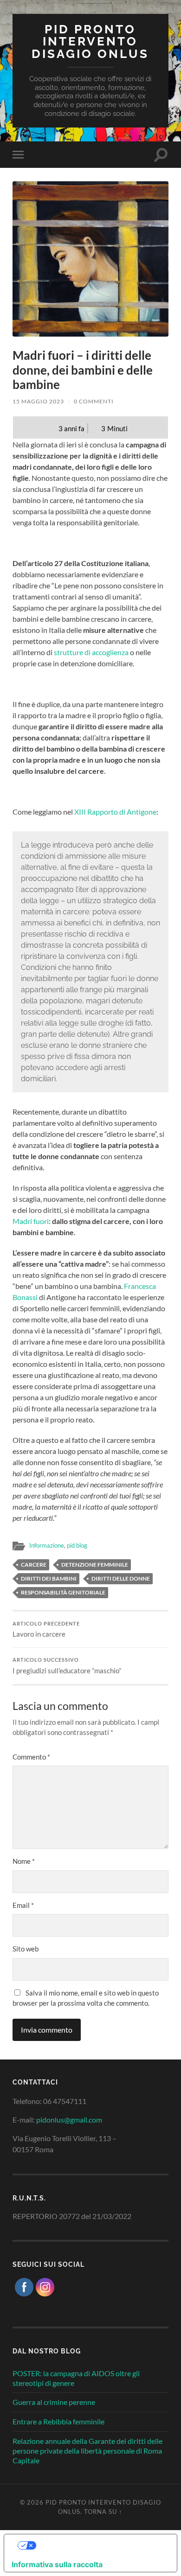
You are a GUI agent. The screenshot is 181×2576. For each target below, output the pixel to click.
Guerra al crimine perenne (54, 2402)
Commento (31, 1757)
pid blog (77, 1545)
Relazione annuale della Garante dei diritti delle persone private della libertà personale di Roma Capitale (87, 2451)
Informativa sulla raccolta (57, 2564)
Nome (24, 1861)
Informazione (47, 1545)
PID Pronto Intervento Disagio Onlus (90, 41)
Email (23, 1905)
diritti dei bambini (49, 1578)
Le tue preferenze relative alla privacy (100, 2545)
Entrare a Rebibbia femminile (58, 2421)
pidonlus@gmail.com (69, 2120)
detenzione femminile (95, 1565)
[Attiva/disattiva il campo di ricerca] (161, 155)
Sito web (26, 1949)
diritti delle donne (121, 1578)
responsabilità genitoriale (63, 1592)
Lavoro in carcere (46, 1630)
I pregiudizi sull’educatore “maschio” (67, 1666)
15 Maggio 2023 (38, 401)
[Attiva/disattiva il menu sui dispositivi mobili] (20, 155)
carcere (34, 1565)
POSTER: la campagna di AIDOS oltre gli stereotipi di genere (76, 2378)
